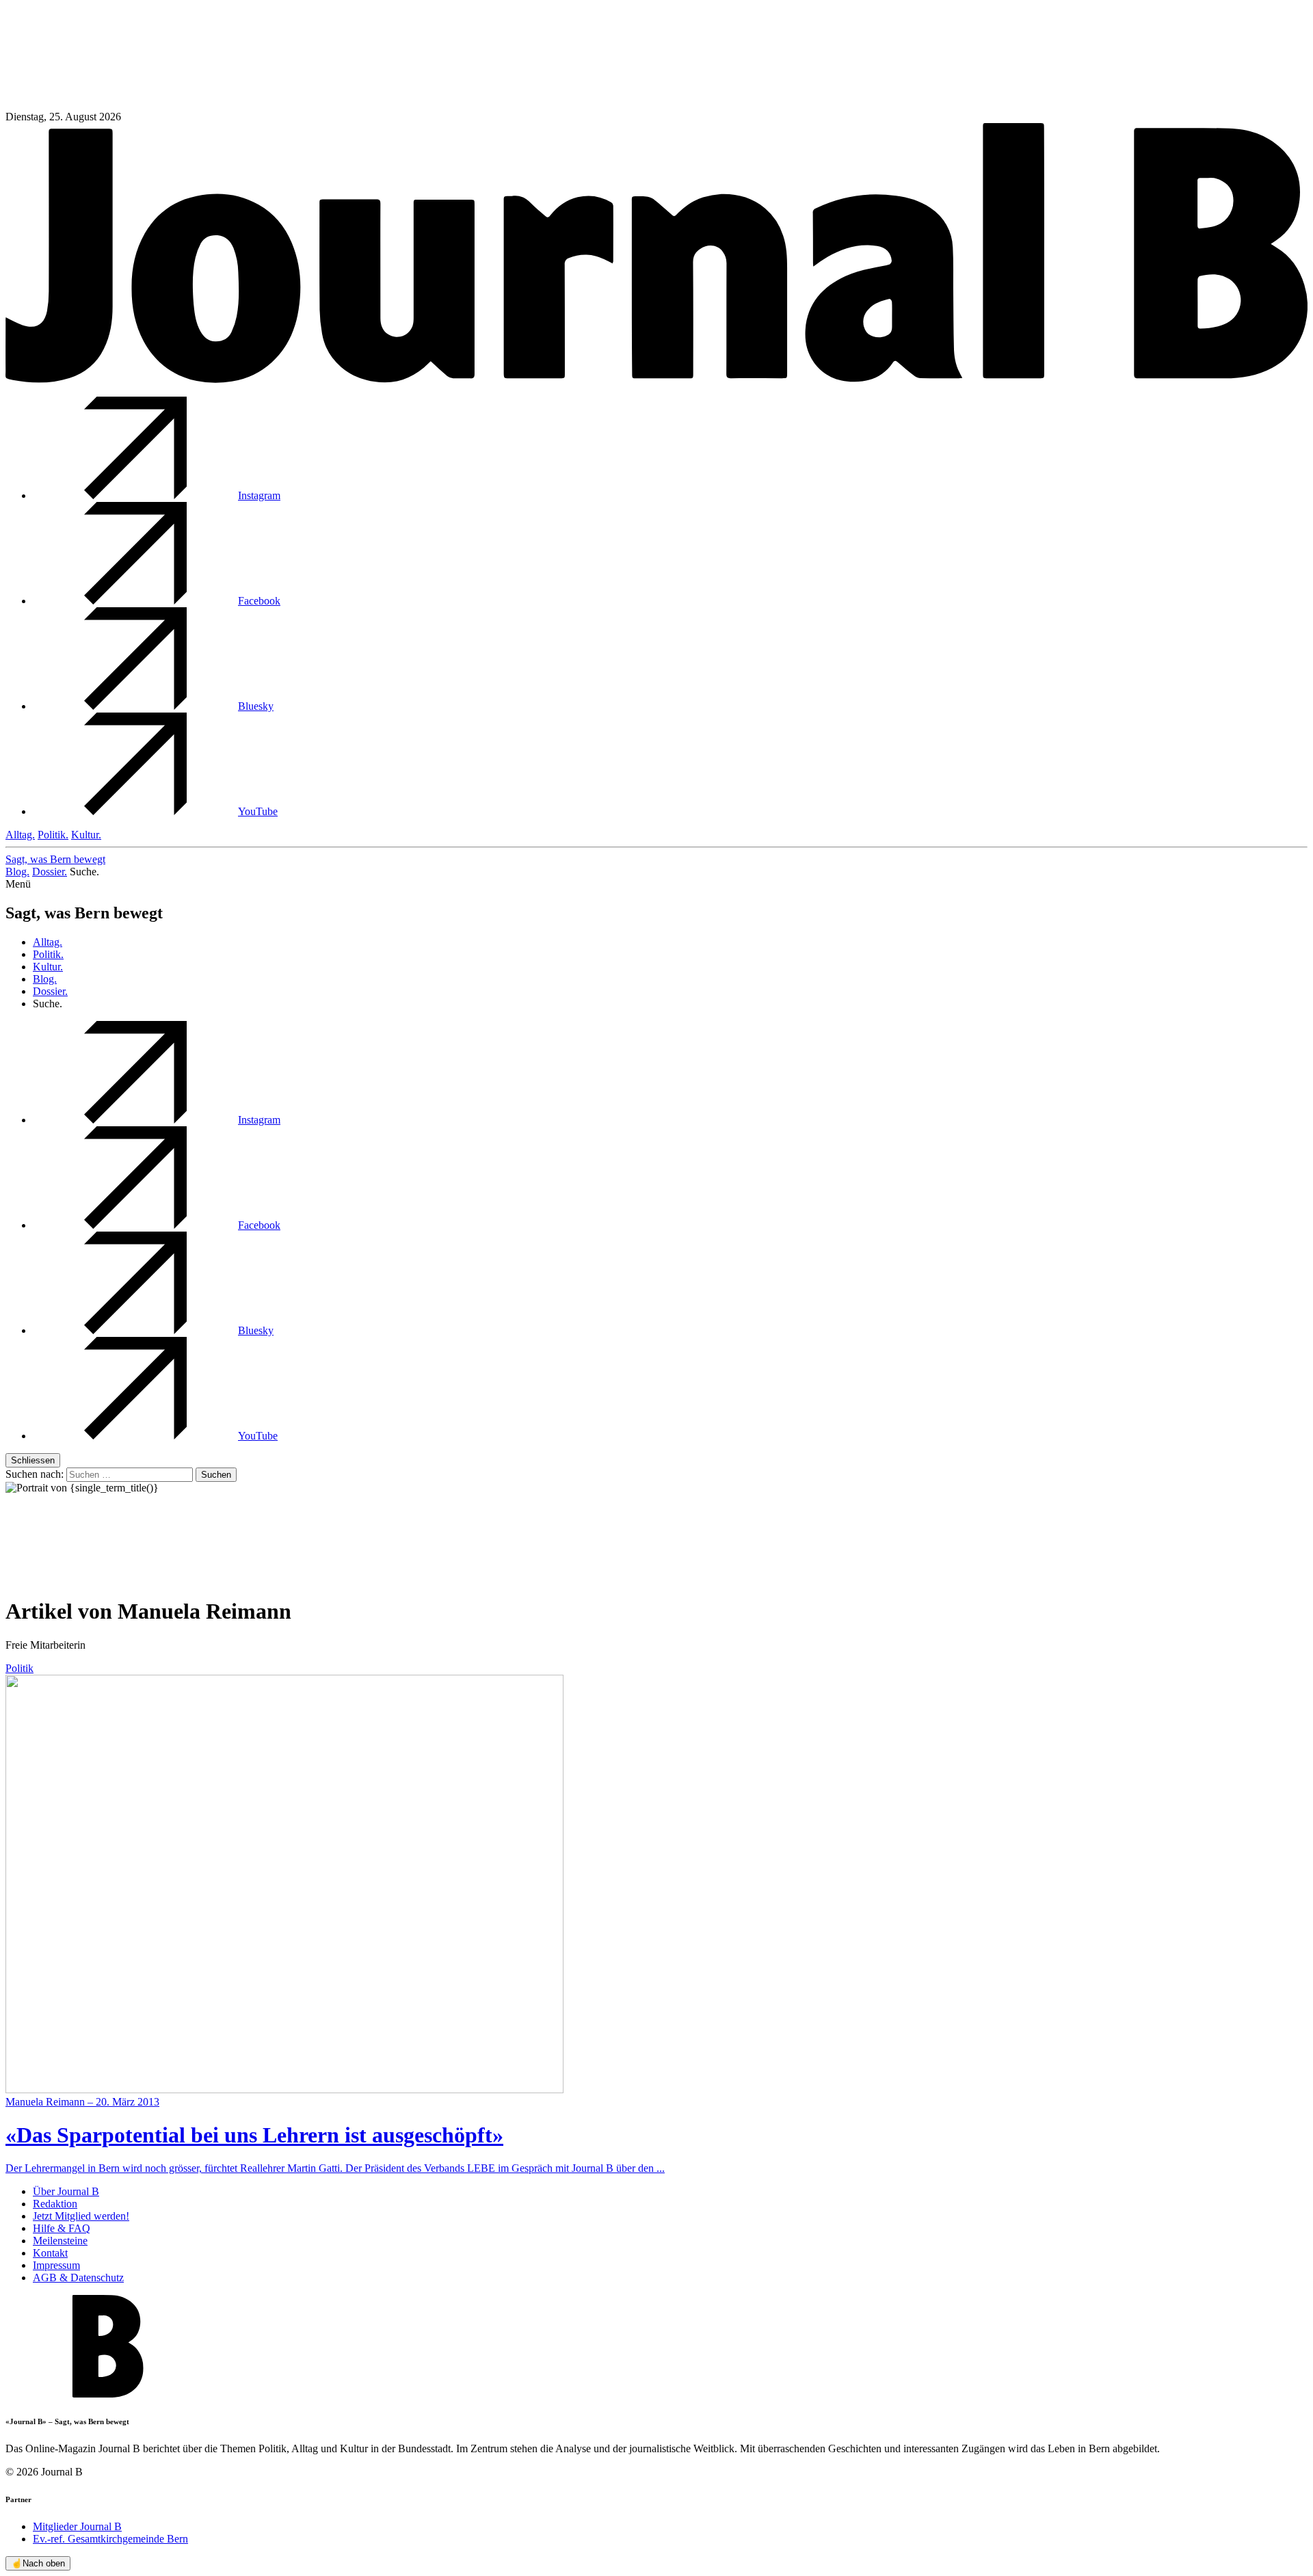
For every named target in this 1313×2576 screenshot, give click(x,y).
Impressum (56, 2265)
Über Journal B (66, 2191)
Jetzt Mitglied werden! (81, 2216)
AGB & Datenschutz (78, 2278)
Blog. (17, 872)
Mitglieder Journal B (77, 2526)
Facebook (259, 601)
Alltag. (20, 835)
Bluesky (256, 706)
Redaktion (55, 2204)
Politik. (53, 835)
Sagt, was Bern (55, 859)
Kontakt (50, 2253)
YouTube (258, 811)
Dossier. (50, 872)
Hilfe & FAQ (62, 2228)
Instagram (259, 495)
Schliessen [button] (33, 1460)
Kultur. (86, 835)
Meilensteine (60, 2241)
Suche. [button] (84, 872)
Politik (19, 1668)
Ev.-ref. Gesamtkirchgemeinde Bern (110, 2539)
